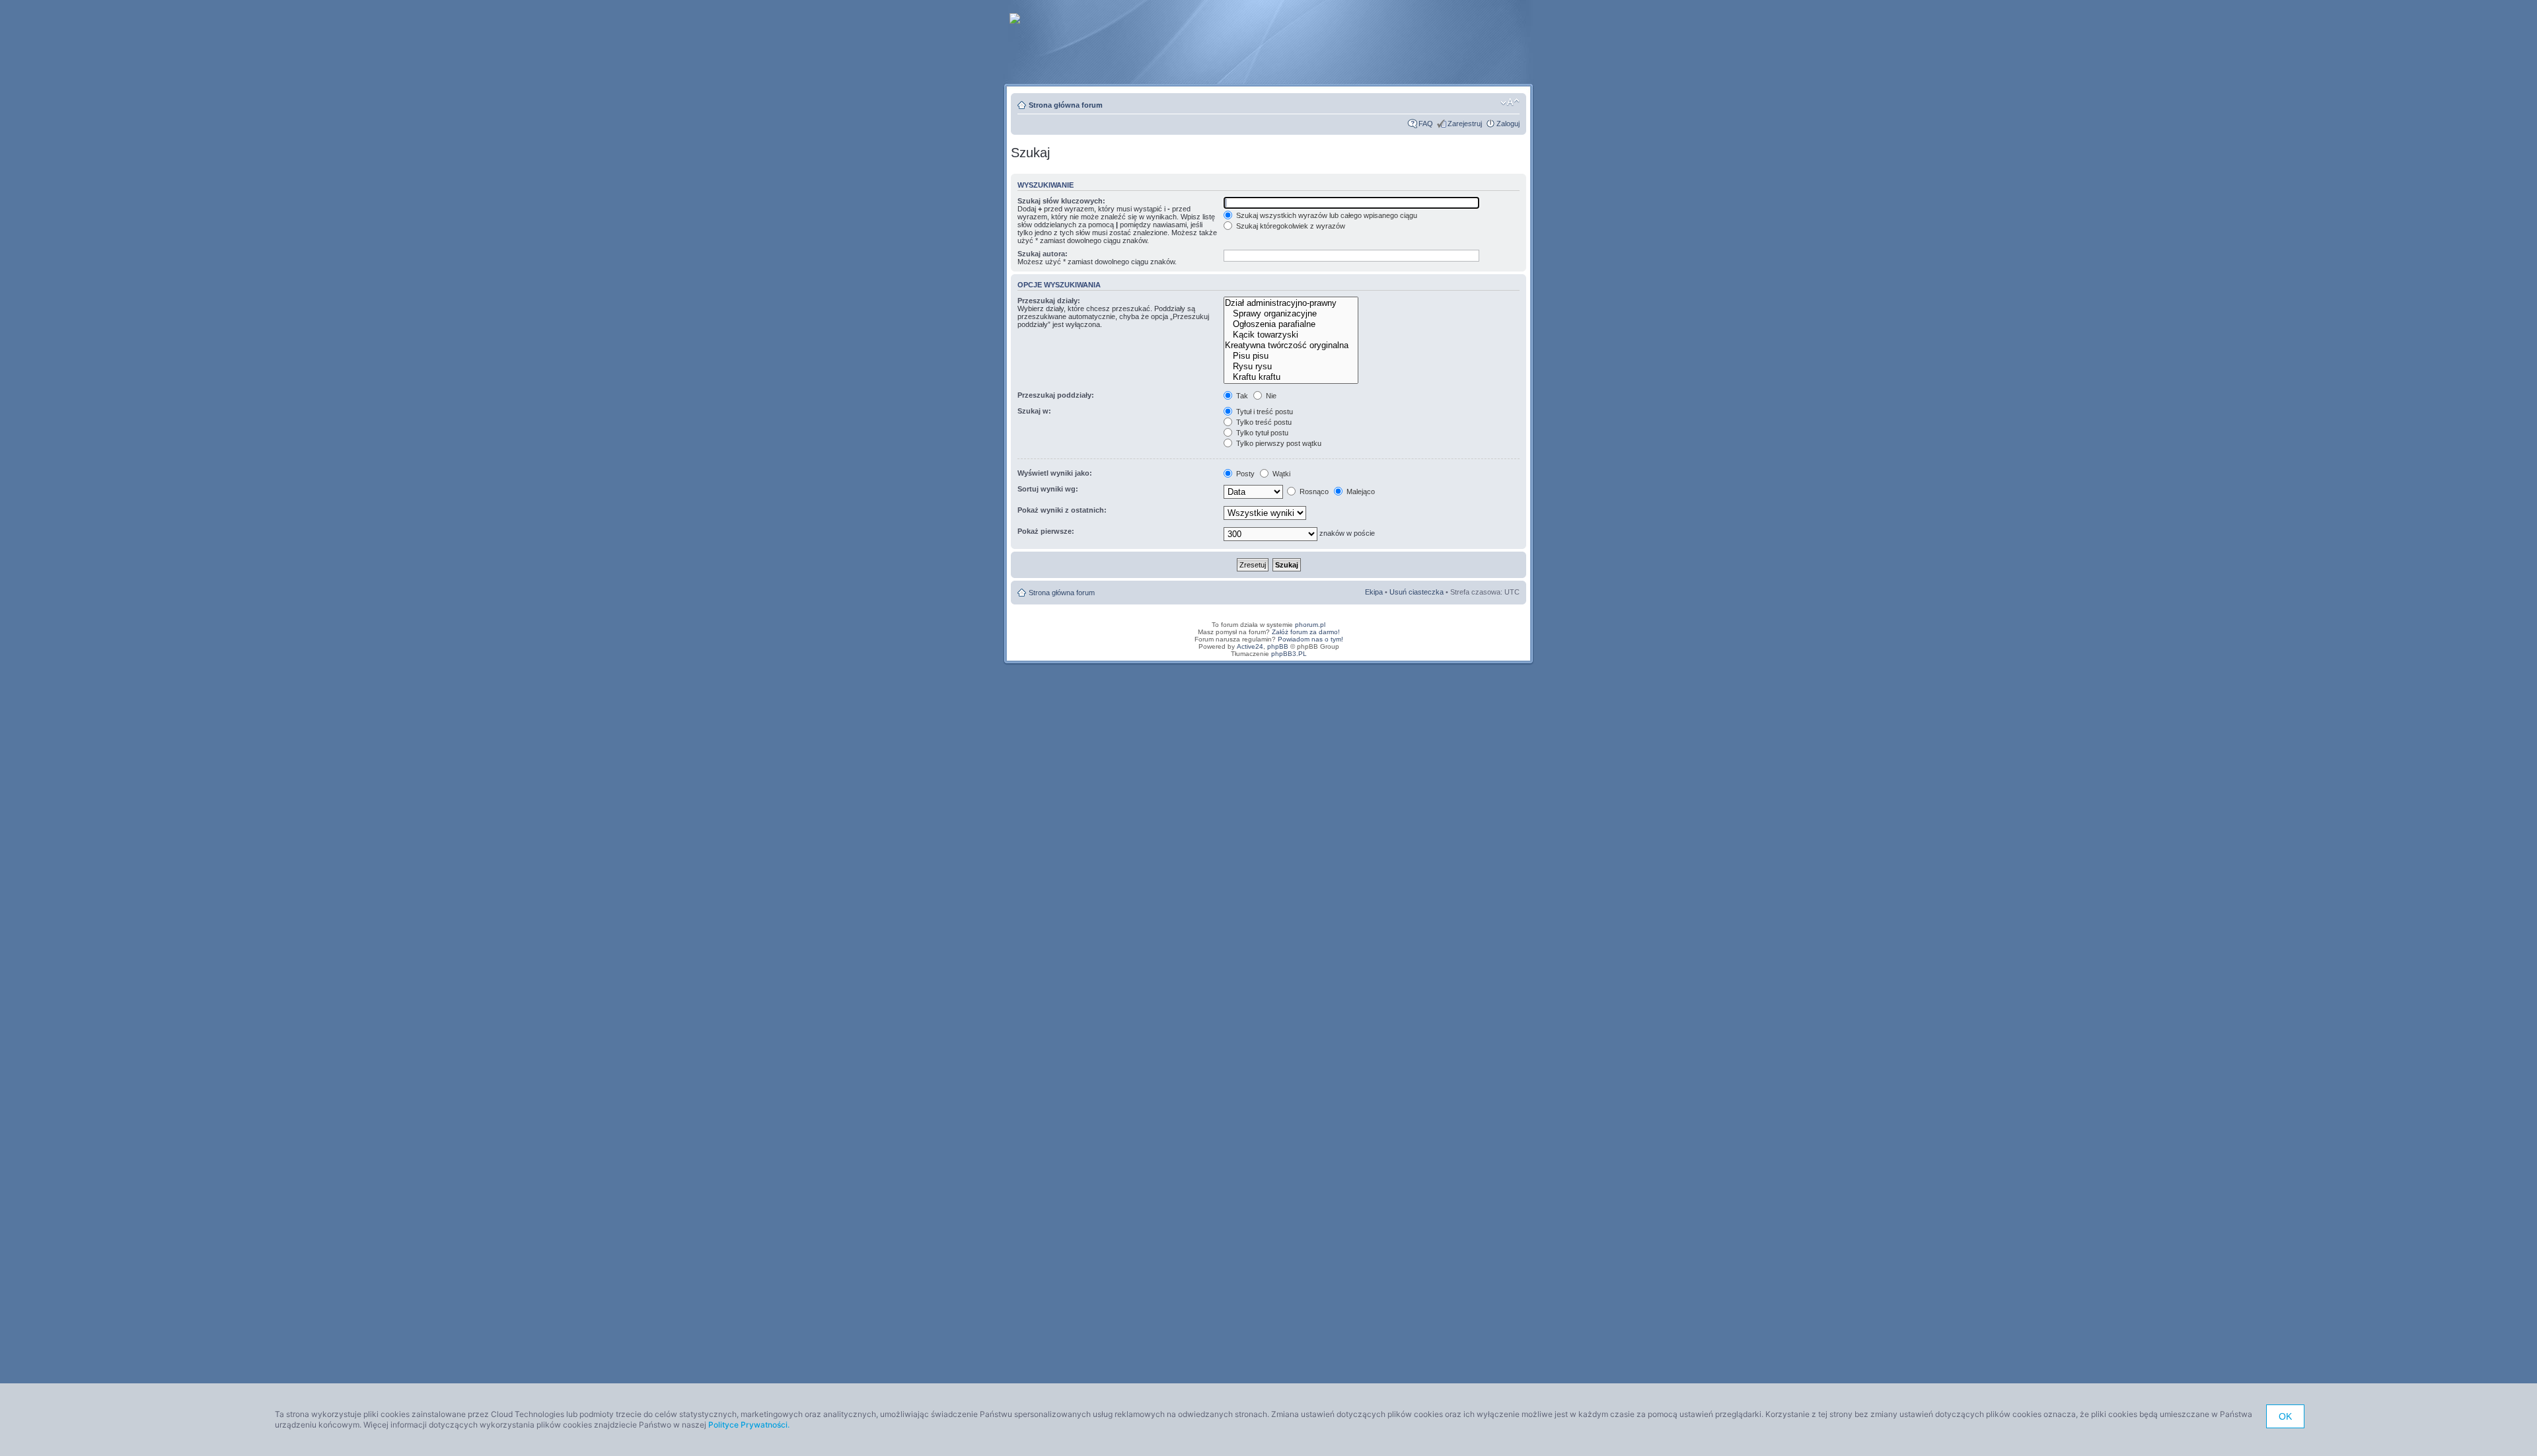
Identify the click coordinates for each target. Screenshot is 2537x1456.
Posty (1244, 474)
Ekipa (1374, 592)
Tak (1241, 396)
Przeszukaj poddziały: (1056, 395)
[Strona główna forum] (1016, 16)
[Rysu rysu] (1291, 367)
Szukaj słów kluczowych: (1061, 201)
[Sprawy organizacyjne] (1291, 314)
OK (2285, 1416)
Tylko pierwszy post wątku (1278, 443)
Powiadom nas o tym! (1310, 639)
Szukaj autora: (1043, 254)
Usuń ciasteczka (1416, 592)
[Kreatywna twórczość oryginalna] (1291, 346)
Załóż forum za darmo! (1306, 632)
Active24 (1250, 646)
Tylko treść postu (1263, 422)
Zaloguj (1508, 124)
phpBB (1278, 646)
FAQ (1426, 124)
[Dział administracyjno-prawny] (1291, 303)
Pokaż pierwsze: (1046, 531)
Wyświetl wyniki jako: (1055, 473)
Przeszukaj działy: (1049, 301)
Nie (1270, 396)
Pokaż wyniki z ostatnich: (1062, 510)
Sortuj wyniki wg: (1048, 489)
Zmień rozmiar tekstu (1510, 102)
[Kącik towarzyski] (1291, 335)
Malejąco (1360, 491)
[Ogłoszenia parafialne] (1291, 324)
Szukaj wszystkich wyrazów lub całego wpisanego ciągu (1326, 215)
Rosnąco (1313, 491)
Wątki (1280, 474)
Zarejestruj (1465, 124)
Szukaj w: (1034, 411)
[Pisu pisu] (1291, 356)
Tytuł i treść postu (1264, 412)
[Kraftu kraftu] (1291, 377)
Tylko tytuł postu (1261, 433)
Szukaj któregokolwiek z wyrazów (1290, 226)
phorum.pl (1310, 625)
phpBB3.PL (1289, 654)
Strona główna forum (1066, 105)
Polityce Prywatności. (749, 1425)
